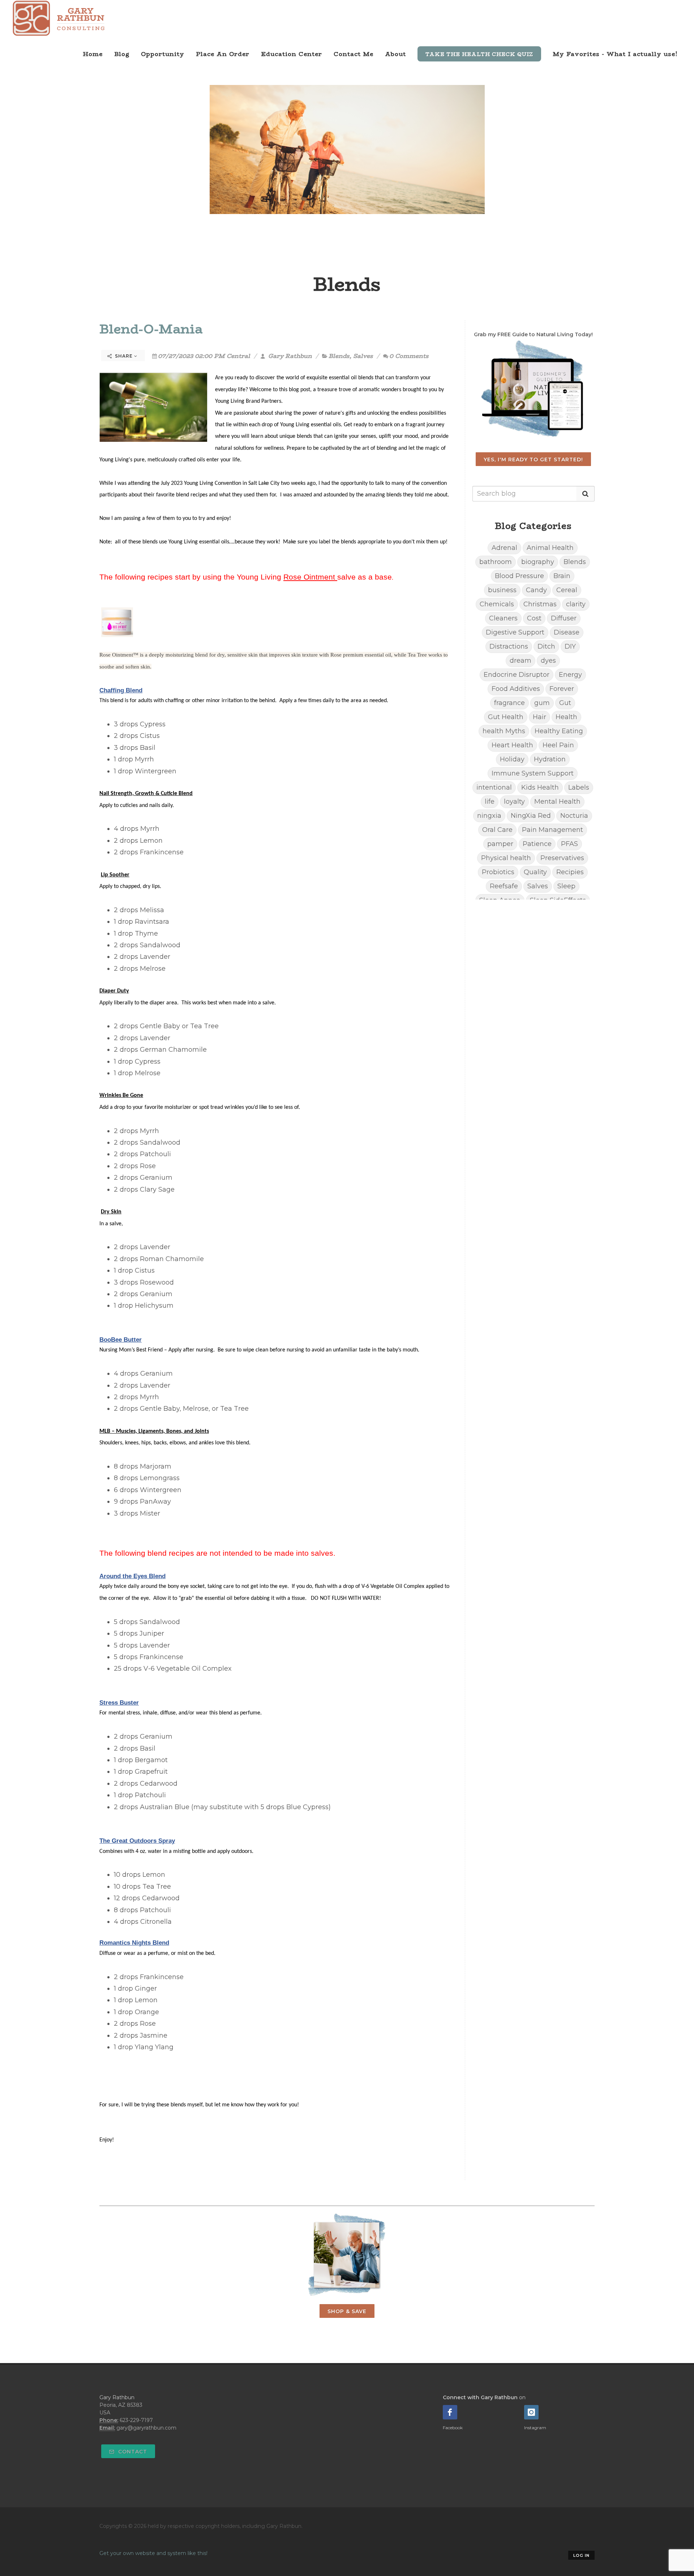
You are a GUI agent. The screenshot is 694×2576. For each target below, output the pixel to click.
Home (93, 54)
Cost (534, 618)
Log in (581, 2555)
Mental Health (557, 802)
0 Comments (409, 356)
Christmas (540, 604)
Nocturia (574, 816)
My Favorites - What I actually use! (615, 54)
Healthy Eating (559, 731)
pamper (500, 844)
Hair (539, 717)
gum (542, 703)
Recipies (570, 872)
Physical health (506, 858)
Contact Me (354, 54)
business (502, 590)
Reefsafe (504, 886)
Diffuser (564, 618)
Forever (562, 689)
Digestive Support (515, 632)
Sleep (566, 886)
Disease (567, 632)
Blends (339, 356)
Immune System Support (533, 773)
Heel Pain (558, 745)
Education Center (292, 54)
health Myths (504, 731)
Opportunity (163, 54)
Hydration (550, 759)
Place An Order (223, 54)
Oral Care (497, 830)
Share (124, 356)
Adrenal (504, 548)
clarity (576, 604)
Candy (536, 590)
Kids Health (540, 787)
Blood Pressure (519, 576)
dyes (548, 661)
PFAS (569, 844)
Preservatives (562, 858)
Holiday (512, 759)
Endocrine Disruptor (517, 675)
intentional (494, 787)
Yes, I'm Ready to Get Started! (533, 460)
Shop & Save (347, 2311)
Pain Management (552, 830)
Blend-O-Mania (151, 329)
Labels (579, 787)
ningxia (489, 816)
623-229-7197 (136, 2420)
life (490, 802)
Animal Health (550, 548)
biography (538, 562)
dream (520, 661)
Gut (565, 703)
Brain (562, 576)
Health (566, 717)
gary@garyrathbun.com (146, 2428)
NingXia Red (531, 816)
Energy (570, 675)
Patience (537, 844)
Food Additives (516, 689)
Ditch (546, 646)
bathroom (496, 562)
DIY (570, 646)
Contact (132, 2452)
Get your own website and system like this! (153, 2553)
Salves (363, 356)
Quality (535, 872)
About (395, 54)
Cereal (567, 590)
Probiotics (498, 872)
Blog (122, 54)
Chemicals (497, 604)
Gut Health (506, 717)
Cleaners (503, 618)
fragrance (509, 703)
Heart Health (512, 745)
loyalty (514, 802)
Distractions (509, 646)
